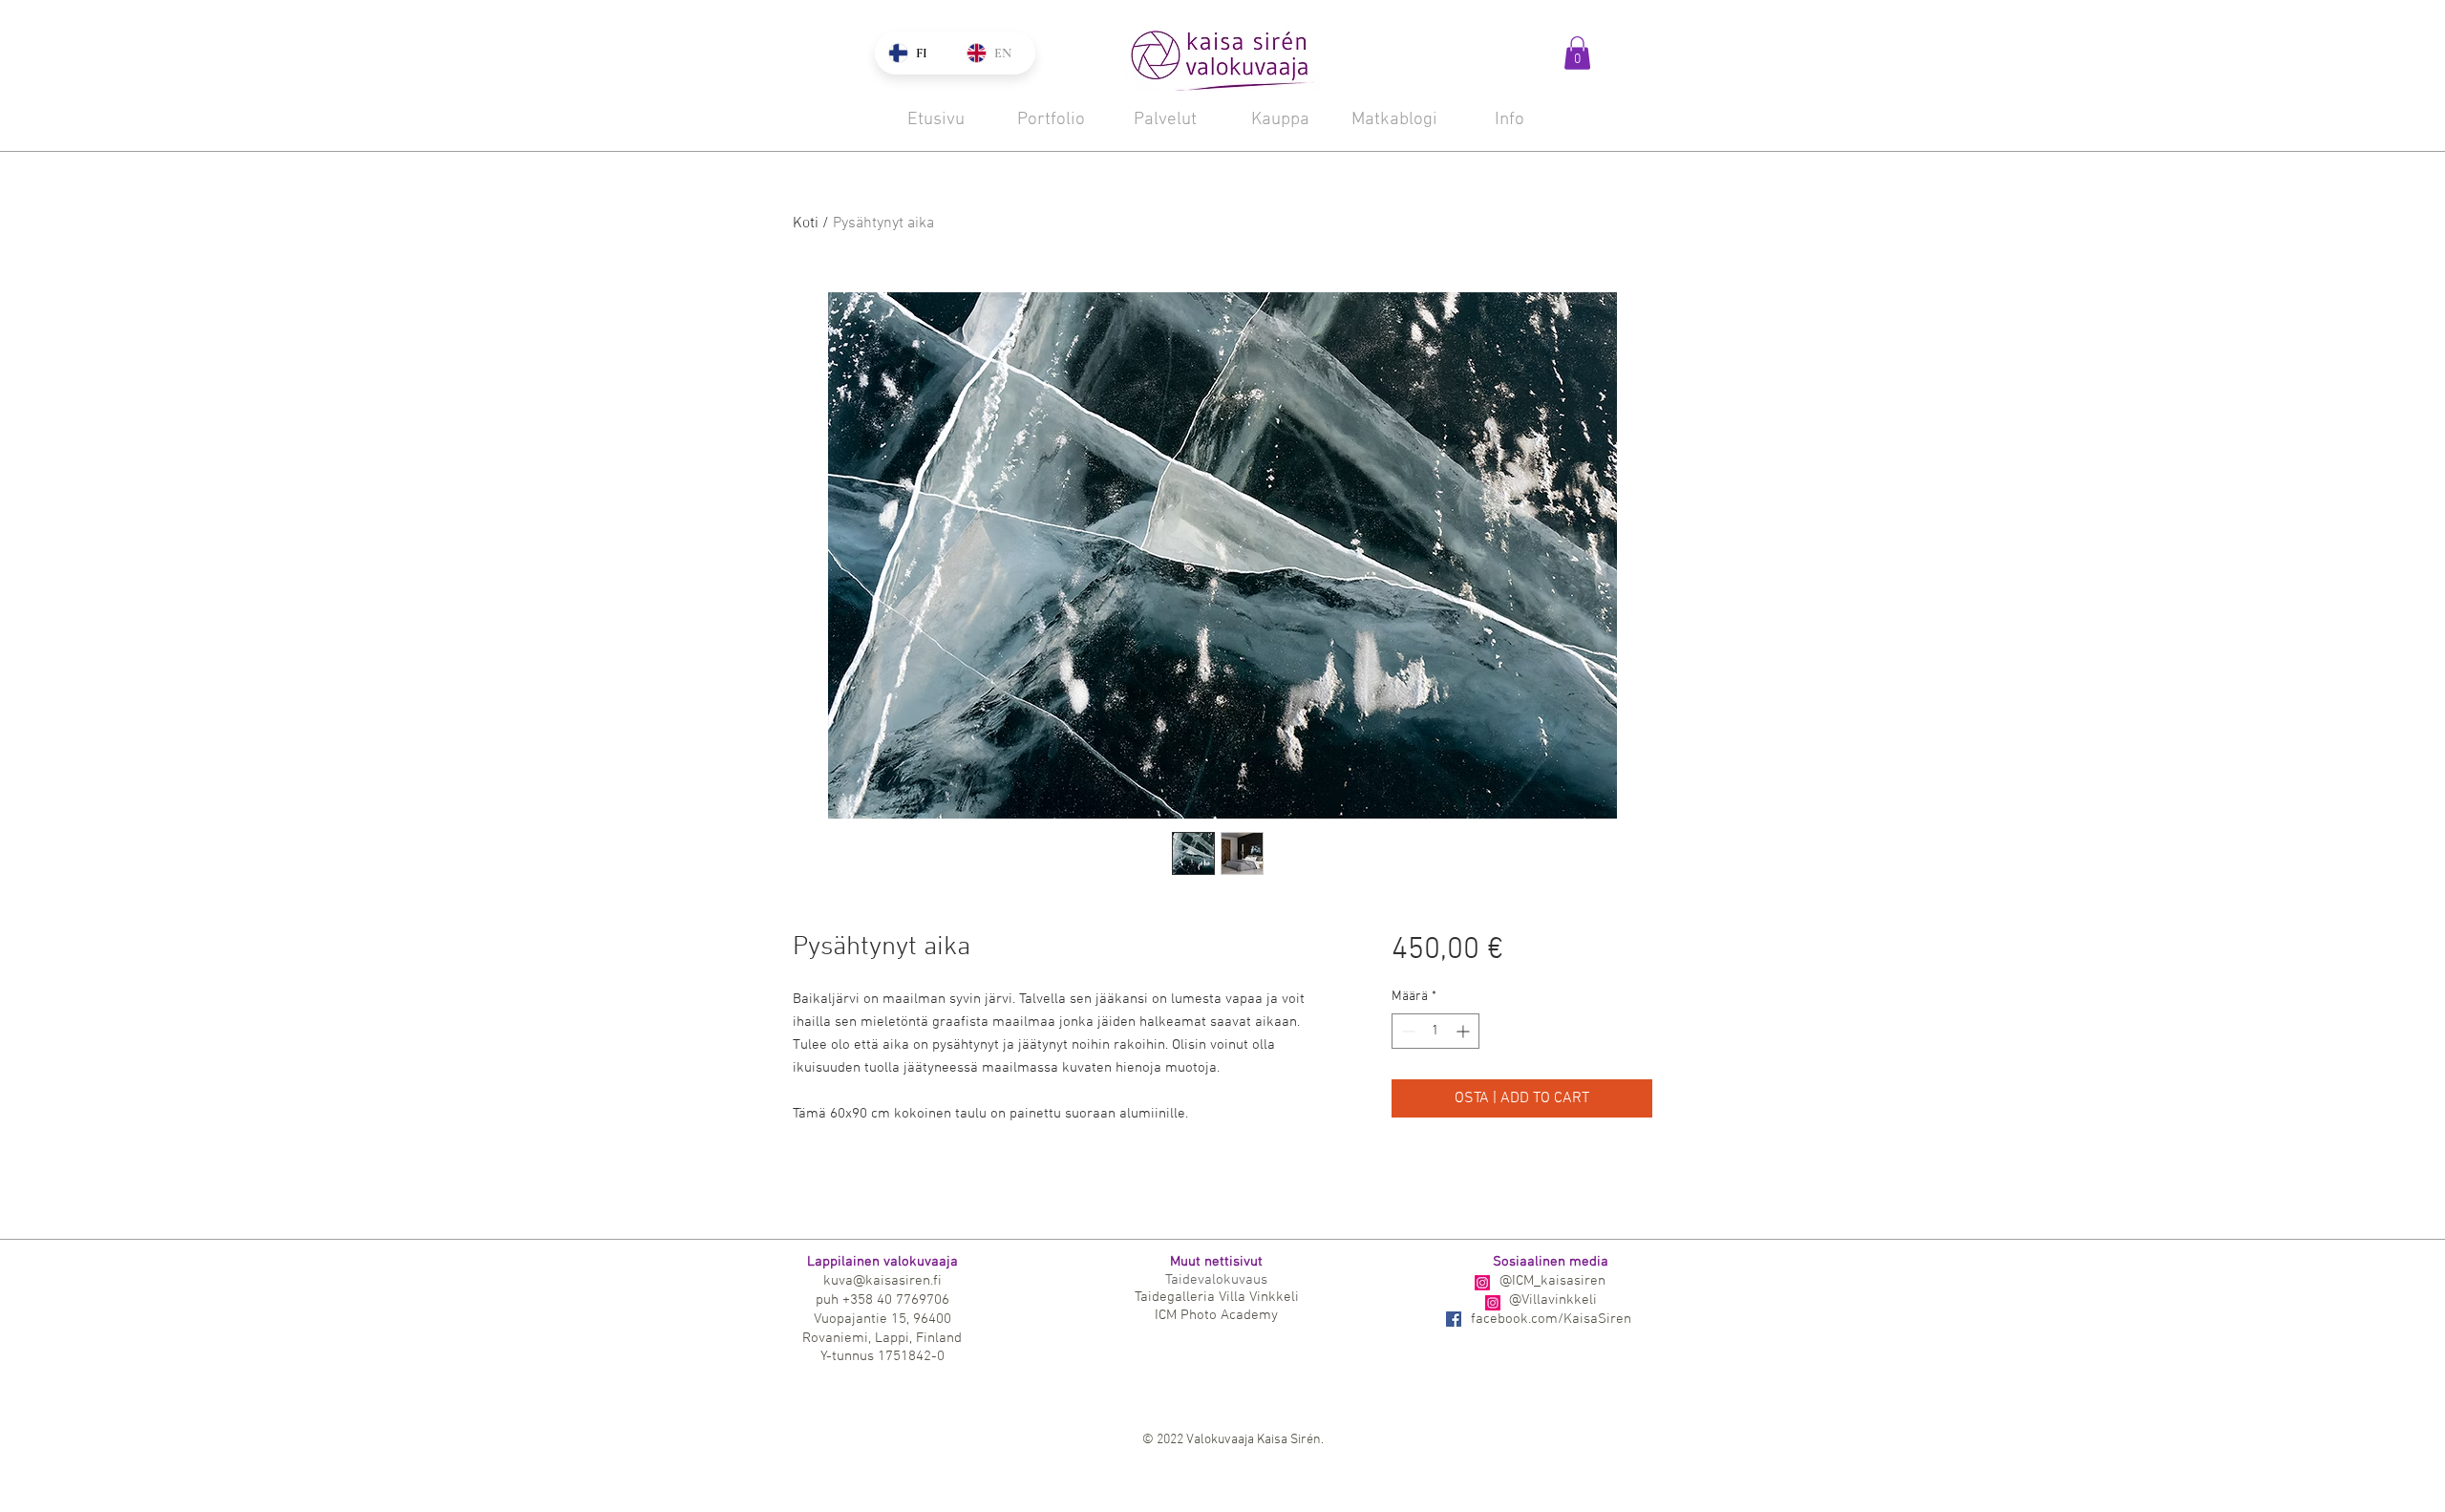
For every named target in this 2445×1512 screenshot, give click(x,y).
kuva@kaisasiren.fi (882, 1281)
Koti (806, 224)
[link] (1577, 53)
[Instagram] (1482, 1283)
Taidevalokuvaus (1216, 1280)
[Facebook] (1454, 1319)
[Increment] (1465, 1031)
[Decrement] (1406, 1031)
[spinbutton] (1435, 1031)
